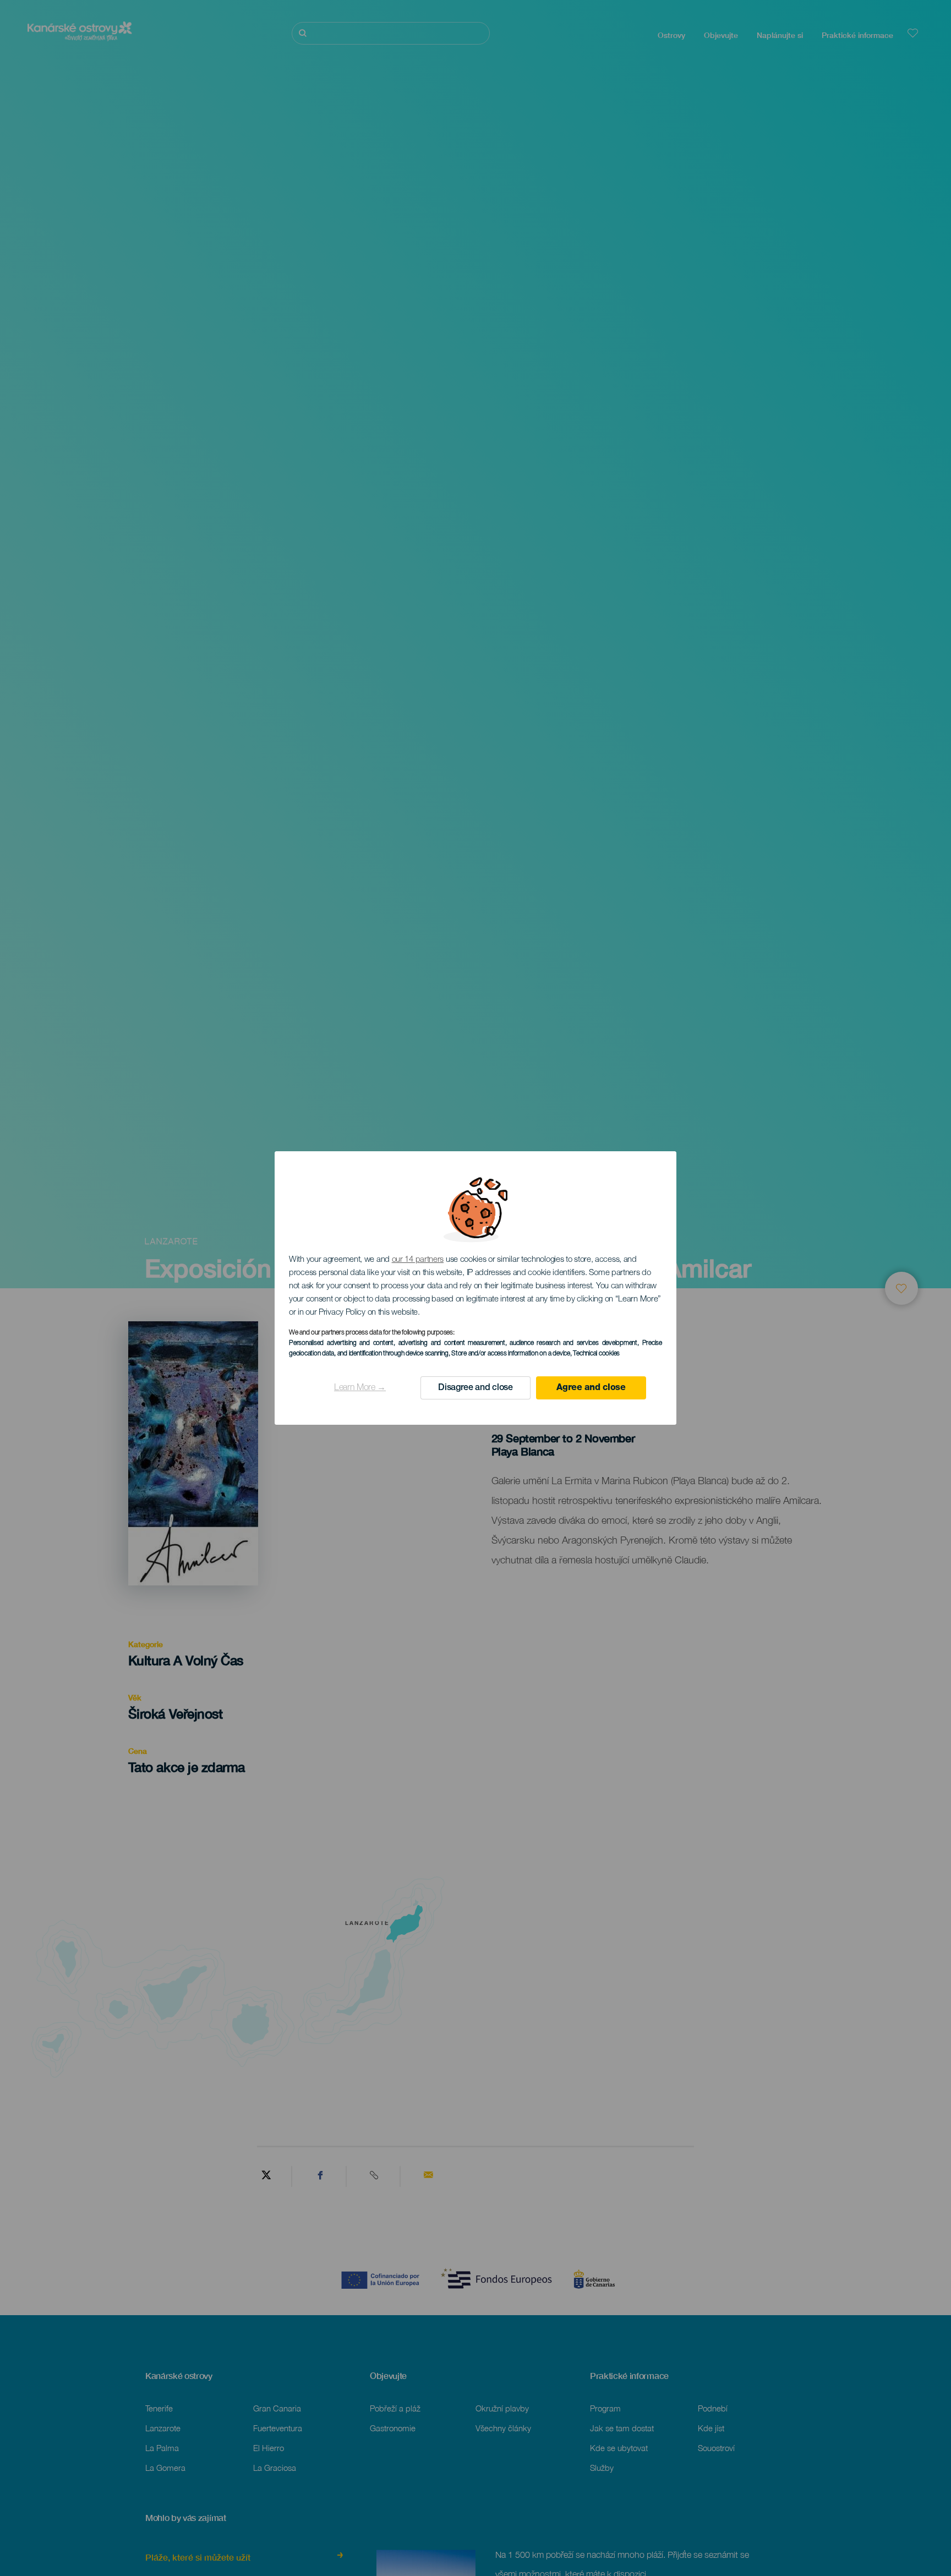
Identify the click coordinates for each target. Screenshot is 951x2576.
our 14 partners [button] (418, 1260)
